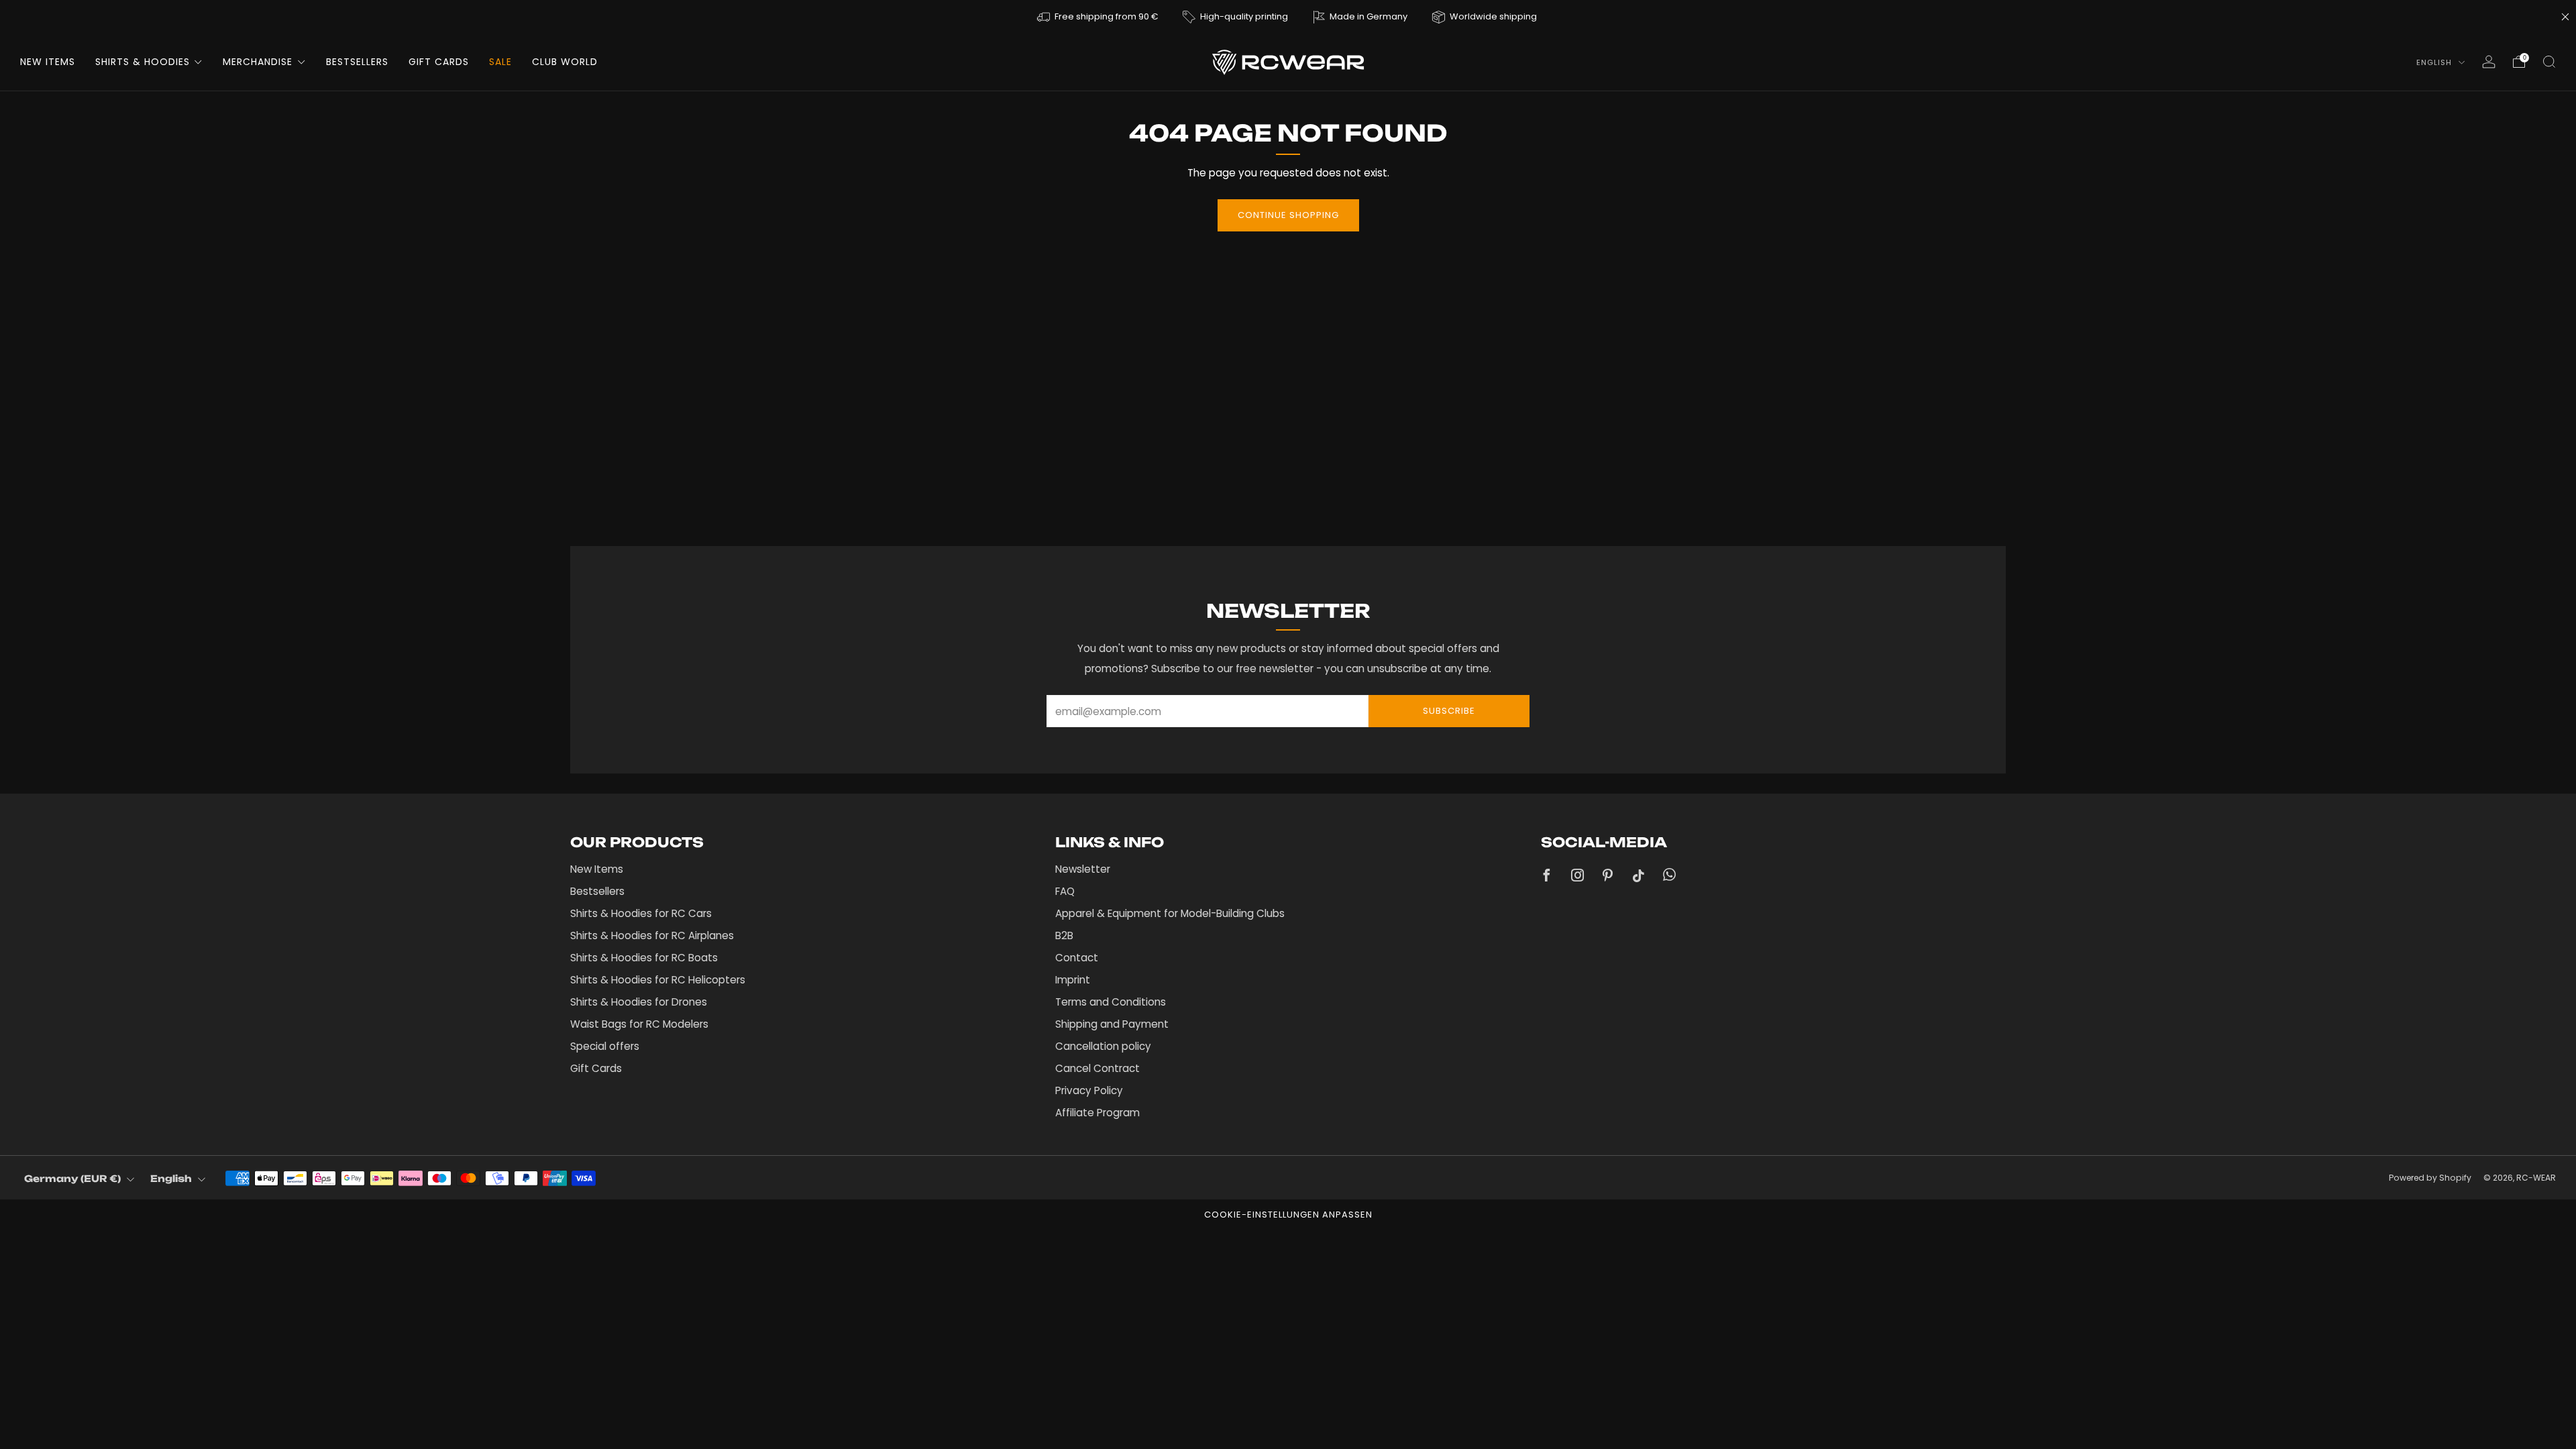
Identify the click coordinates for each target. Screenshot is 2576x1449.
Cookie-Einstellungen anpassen (1288, 1215)
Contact (1077, 958)
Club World (565, 62)
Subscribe (1449, 711)
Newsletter (1083, 869)
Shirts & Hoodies (143, 62)
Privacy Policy (1089, 1090)
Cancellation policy (1103, 1046)
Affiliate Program (1097, 1113)
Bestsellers (357, 62)
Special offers (605, 1046)
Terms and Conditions (1111, 1002)
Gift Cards (439, 62)
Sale (500, 62)
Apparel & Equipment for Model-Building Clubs (1170, 913)
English (2435, 62)
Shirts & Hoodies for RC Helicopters (658, 980)
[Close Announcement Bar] (2565, 17)
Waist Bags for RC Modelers (639, 1024)
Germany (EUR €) (72, 1178)
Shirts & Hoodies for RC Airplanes (652, 935)
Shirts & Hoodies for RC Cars (641, 913)
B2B (1064, 935)
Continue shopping (1288, 215)
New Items (48, 62)
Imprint (1073, 980)
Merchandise (258, 62)
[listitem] (1098, 16)
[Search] (2549, 62)
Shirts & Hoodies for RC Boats (644, 958)
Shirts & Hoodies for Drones (639, 1002)
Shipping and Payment (1112, 1024)
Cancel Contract (1097, 1068)
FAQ (1065, 891)
